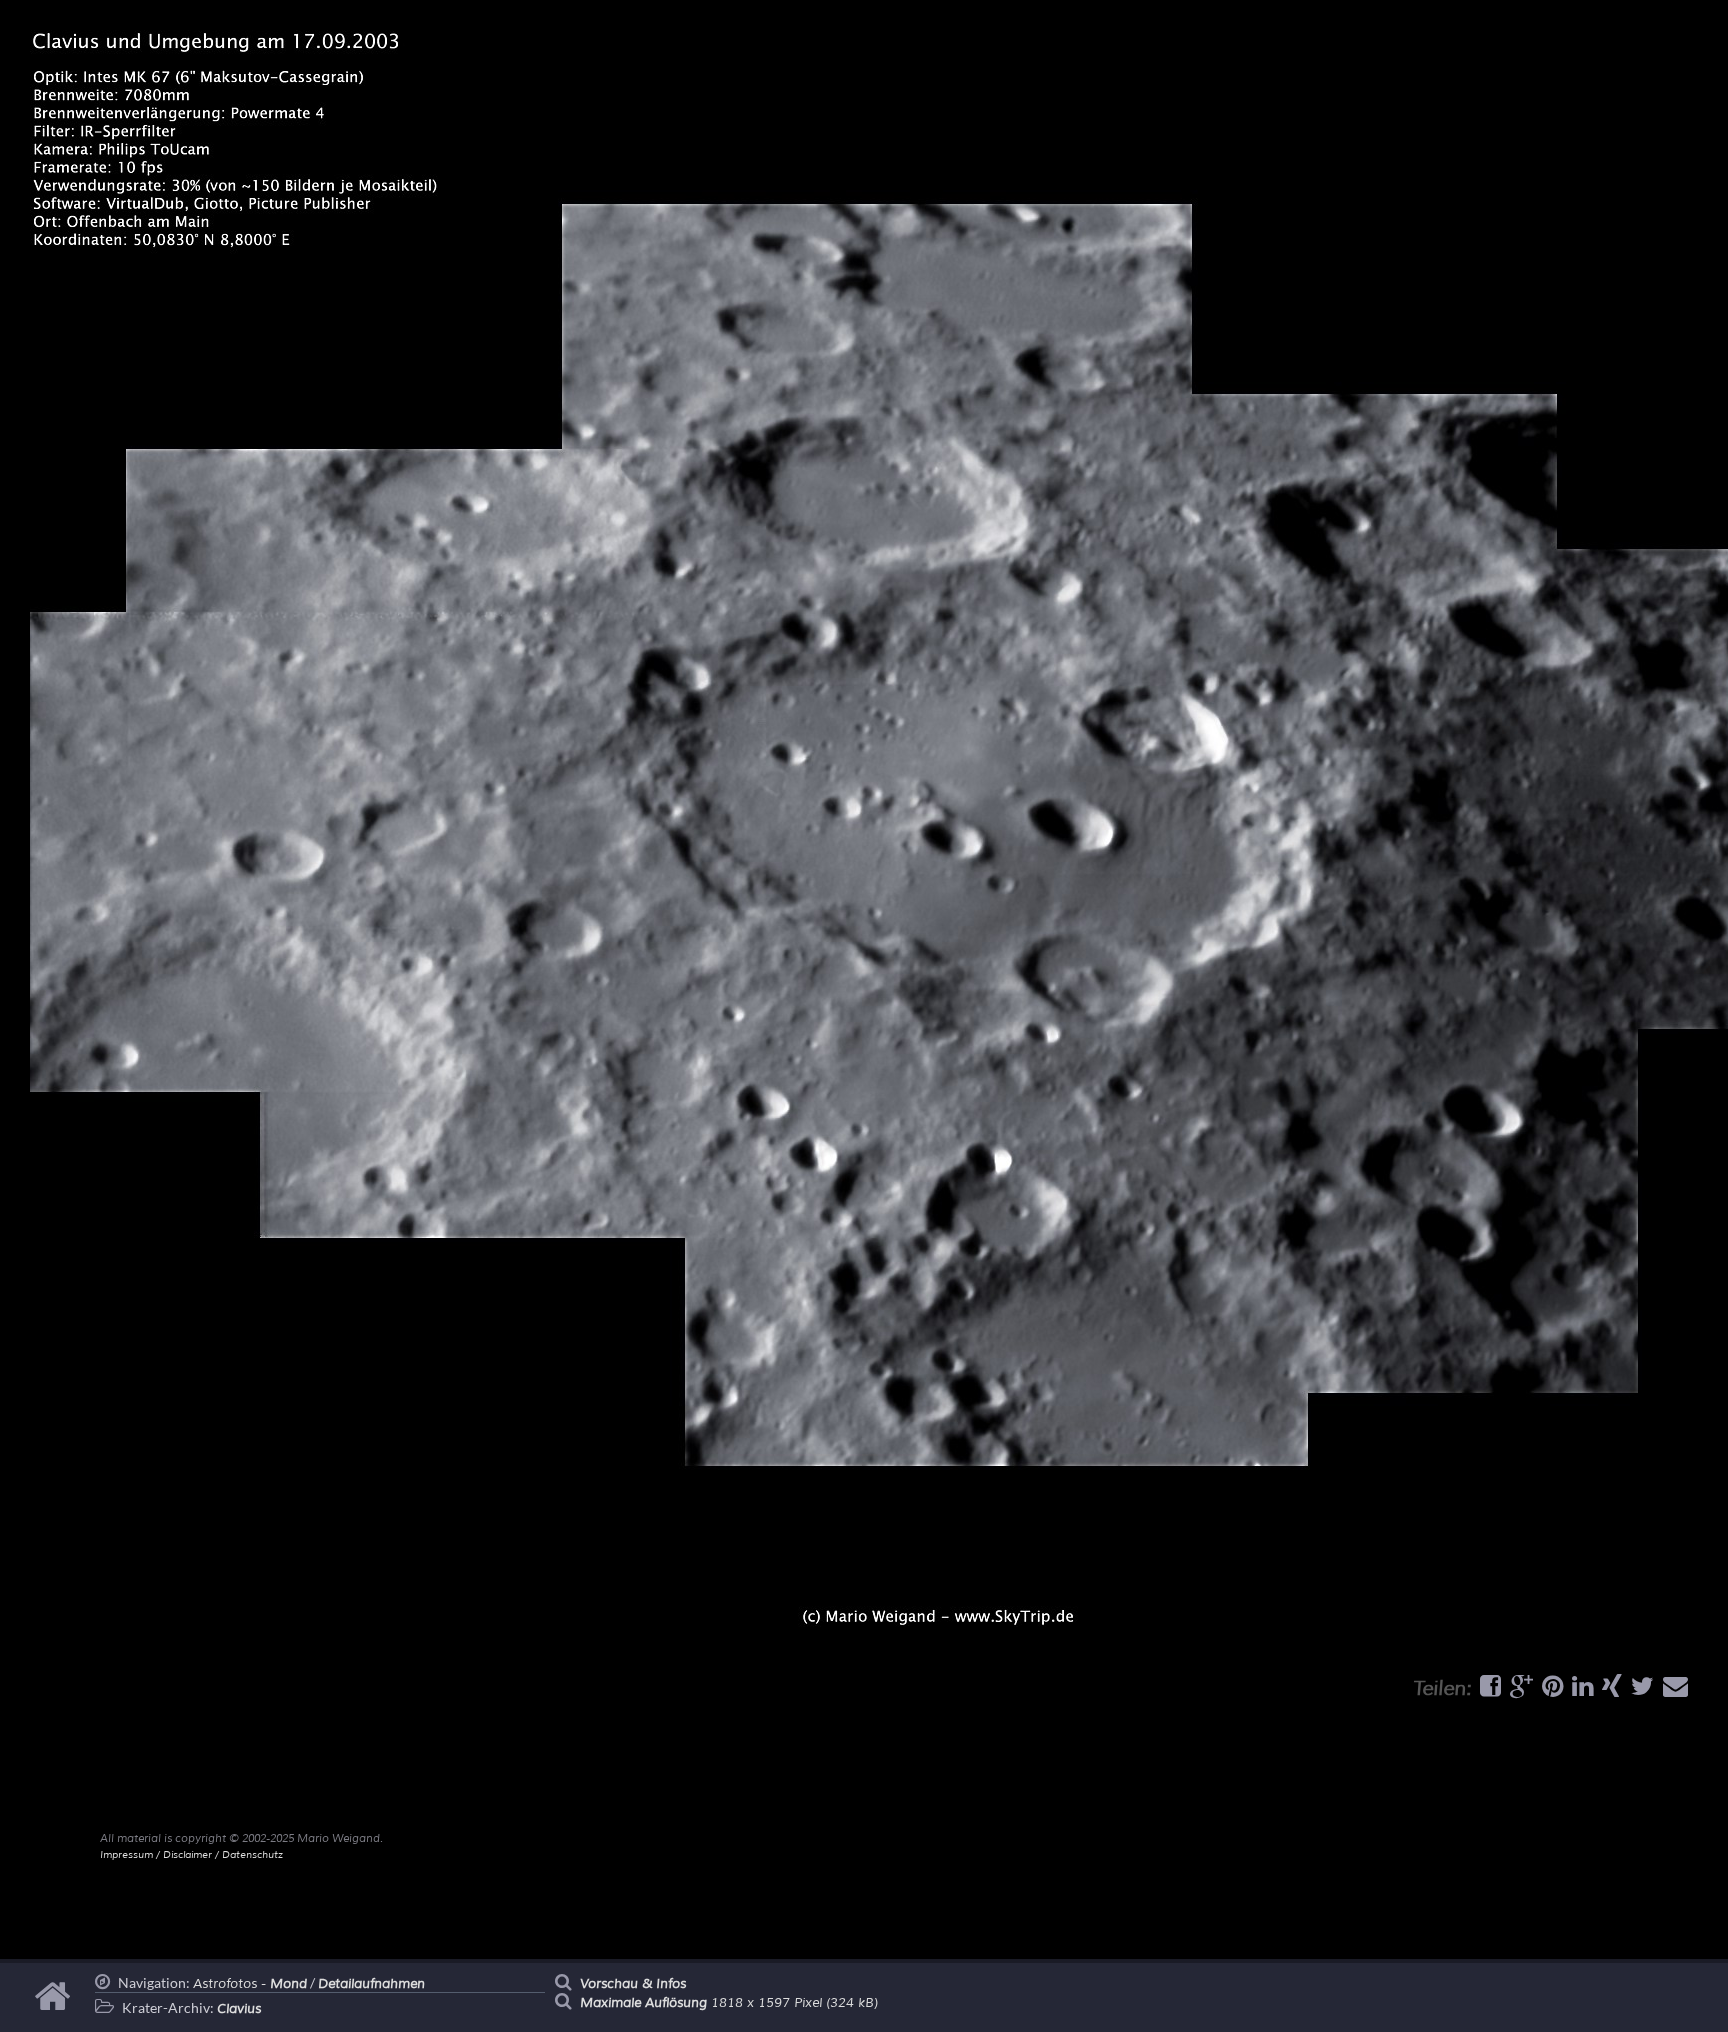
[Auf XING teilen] (1609, 1691)
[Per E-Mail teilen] (1673, 1691)
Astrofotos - (250, 1984)
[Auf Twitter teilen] (1640, 1691)
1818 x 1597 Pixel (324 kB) (729, 2003)
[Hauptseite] (55, 2006)
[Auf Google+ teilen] (1519, 1691)
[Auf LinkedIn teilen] (1580, 1691)
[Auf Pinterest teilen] (1550, 1691)
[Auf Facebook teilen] (1488, 1691)
